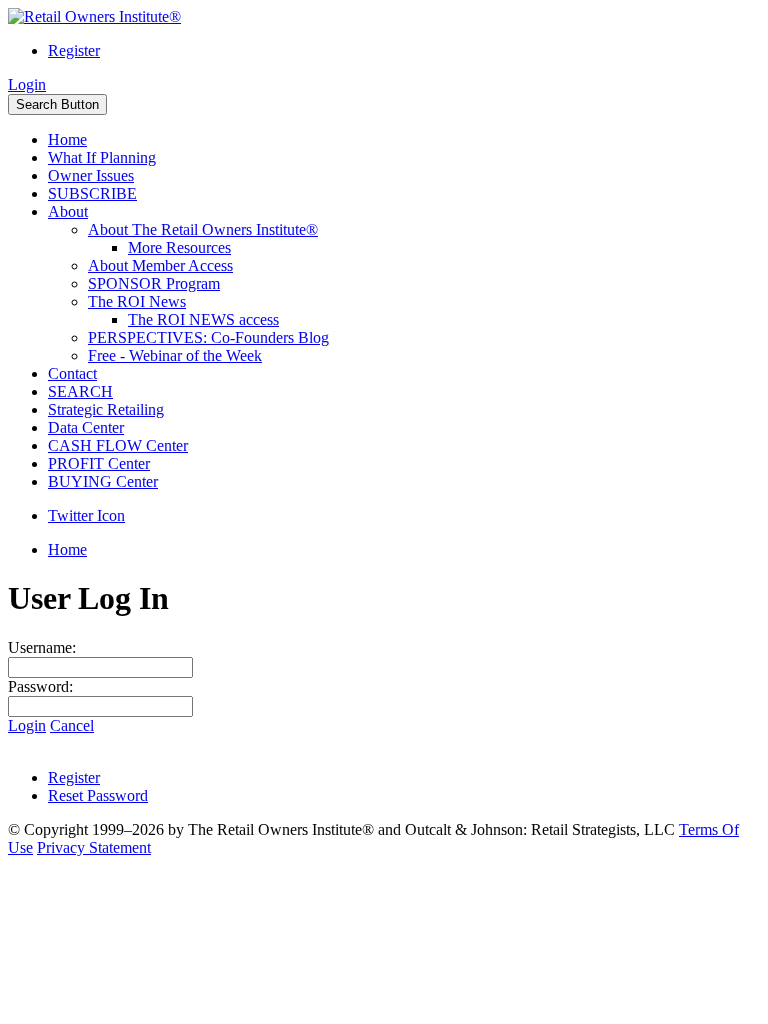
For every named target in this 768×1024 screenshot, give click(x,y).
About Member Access (160, 265)
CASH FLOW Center (118, 445)
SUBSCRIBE (92, 193)
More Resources (179, 247)
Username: (42, 647)
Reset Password (98, 795)
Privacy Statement (94, 847)
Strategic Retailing (106, 409)
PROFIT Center (99, 463)
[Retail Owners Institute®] (94, 16)
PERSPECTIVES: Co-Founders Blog (208, 337)
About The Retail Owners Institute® (203, 229)
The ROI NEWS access (203, 319)
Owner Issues (91, 175)
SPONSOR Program (154, 283)
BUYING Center (103, 481)
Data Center (86, 427)
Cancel (72, 725)
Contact (72, 373)
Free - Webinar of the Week (175, 355)
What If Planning (102, 157)
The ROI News (137, 301)
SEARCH (80, 391)
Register (74, 50)
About (68, 211)
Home (67, 139)
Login (27, 84)
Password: (40, 686)
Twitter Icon (86, 515)
